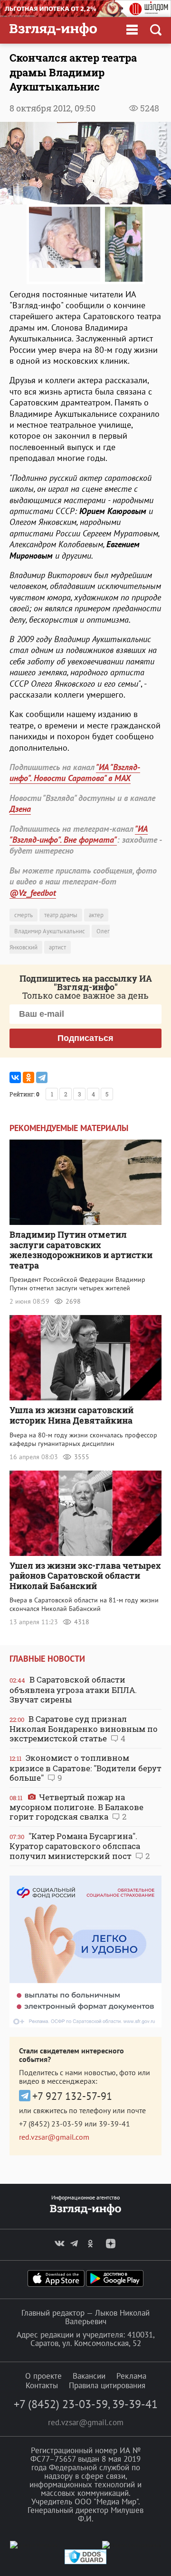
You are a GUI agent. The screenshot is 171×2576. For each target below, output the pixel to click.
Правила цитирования (107, 2385)
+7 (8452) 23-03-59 (51, 2124)
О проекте (43, 2376)
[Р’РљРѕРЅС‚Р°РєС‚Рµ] (15, 1077)
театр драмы (61, 915)
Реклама (131, 2376)
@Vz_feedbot (33, 893)
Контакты (42, 2385)
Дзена (20, 809)
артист (57, 947)
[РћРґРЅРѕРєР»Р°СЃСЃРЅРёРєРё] (28, 1077)
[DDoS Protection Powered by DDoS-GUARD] (85, 2562)
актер (96, 915)
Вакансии (89, 2376)
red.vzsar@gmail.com (54, 2137)
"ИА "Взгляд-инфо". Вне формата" (79, 834)
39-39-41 (114, 2124)
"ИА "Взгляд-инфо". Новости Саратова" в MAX (75, 773)
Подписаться (85, 1038)
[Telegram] (42, 1077)
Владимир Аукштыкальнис (50, 931)
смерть (24, 915)
